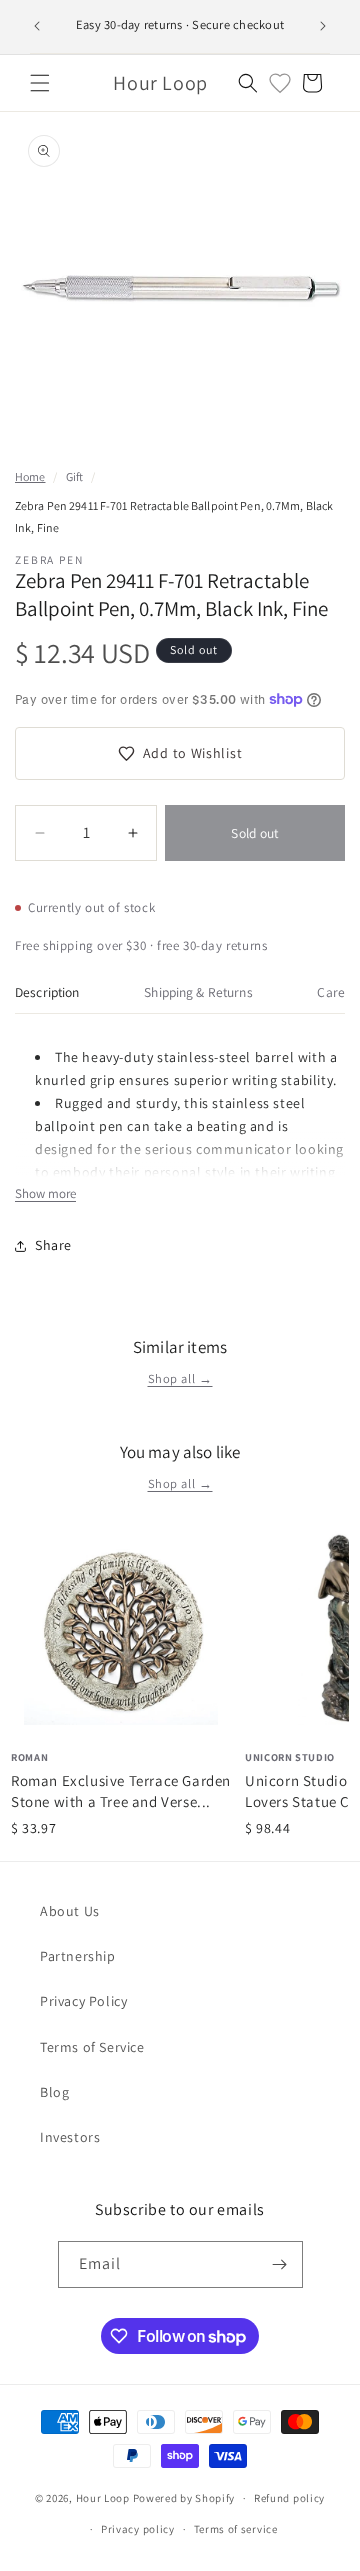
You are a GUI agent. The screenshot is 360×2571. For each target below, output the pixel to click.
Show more (45, 1193)
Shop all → (180, 1378)
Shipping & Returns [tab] (198, 992)
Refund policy (289, 2498)
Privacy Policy (83, 2001)
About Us (70, 1911)
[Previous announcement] (37, 26)
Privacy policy (138, 2529)
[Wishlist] (280, 83)
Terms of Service (92, 2047)
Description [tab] (47, 992)
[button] (40, 83)
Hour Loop (103, 2498)
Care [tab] (331, 992)
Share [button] (53, 1245)
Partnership (78, 1956)
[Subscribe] (280, 2264)
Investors (70, 2137)
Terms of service (236, 2529)
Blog (54, 2092)
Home (30, 476)
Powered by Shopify (184, 2498)
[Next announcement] (323, 26)
